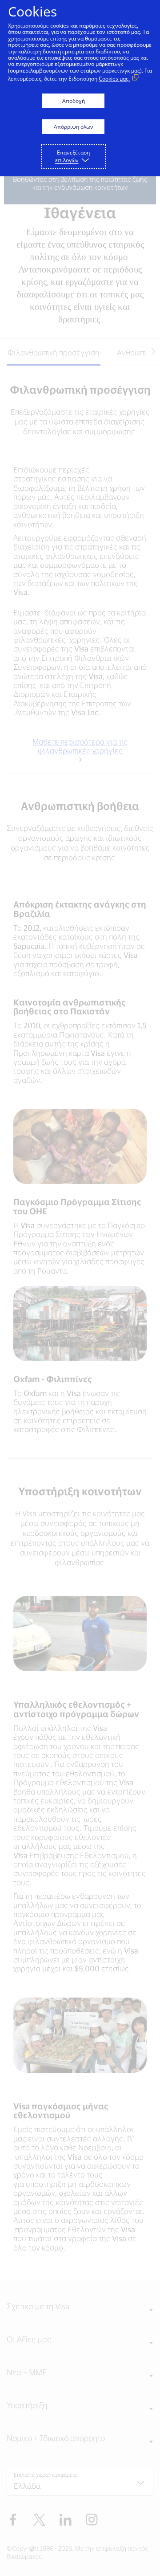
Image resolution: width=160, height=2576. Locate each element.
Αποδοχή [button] (74, 101)
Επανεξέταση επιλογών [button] (73, 156)
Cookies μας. (114, 79)
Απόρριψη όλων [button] (74, 127)
